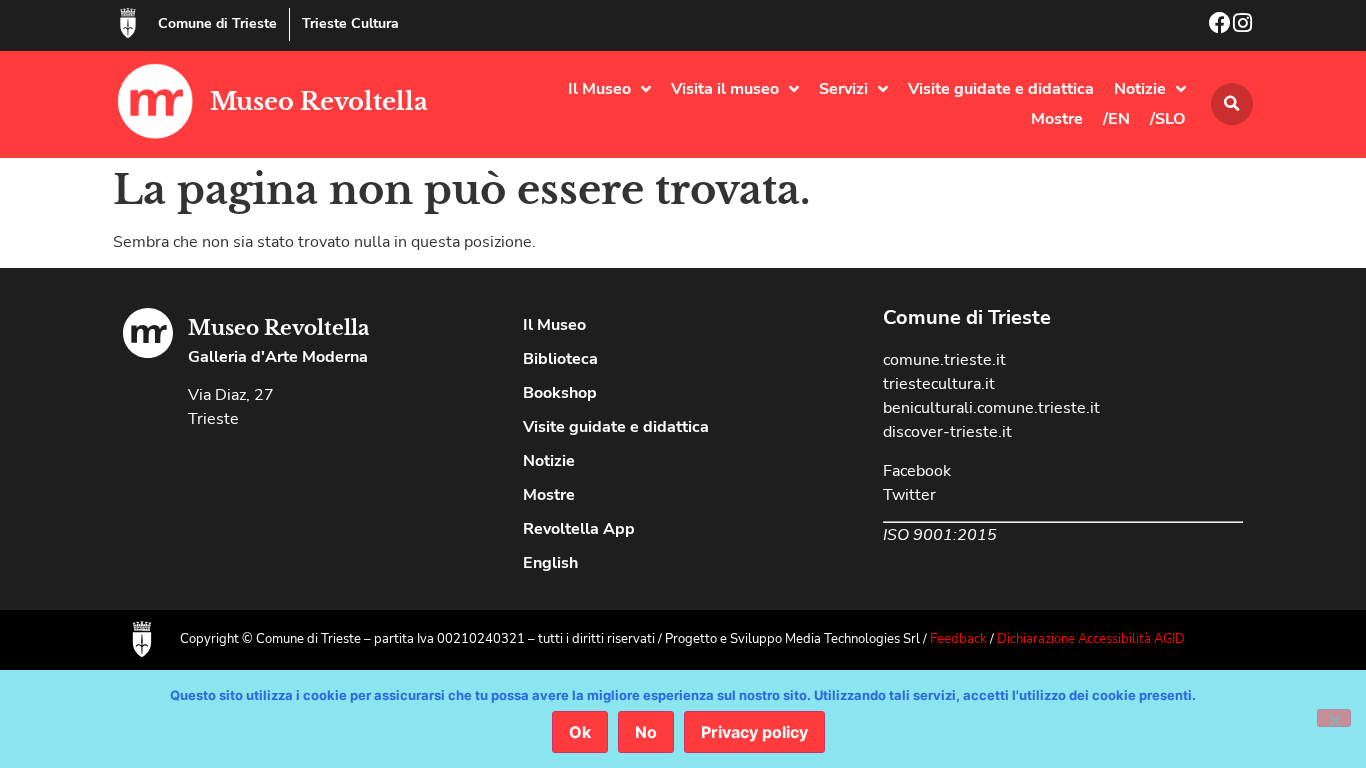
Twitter (909, 495)
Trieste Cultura (350, 23)
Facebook (917, 471)
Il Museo (599, 89)
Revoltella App (579, 529)
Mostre (1057, 119)
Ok (580, 732)
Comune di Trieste (217, 23)
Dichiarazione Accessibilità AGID (1091, 639)
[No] (1334, 718)
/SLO (1168, 119)
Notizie (1140, 89)
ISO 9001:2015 (940, 535)
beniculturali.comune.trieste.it (991, 408)
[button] (1232, 104)
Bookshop (560, 393)
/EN (1116, 119)
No (646, 732)
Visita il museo (725, 89)
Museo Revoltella (319, 101)
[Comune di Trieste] (128, 23)
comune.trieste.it (944, 360)
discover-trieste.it (947, 432)
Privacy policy (754, 732)
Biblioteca (560, 359)
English (550, 563)
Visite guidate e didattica (1001, 89)
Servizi (843, 89)
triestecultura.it (939, 384)
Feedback (958, 639)
